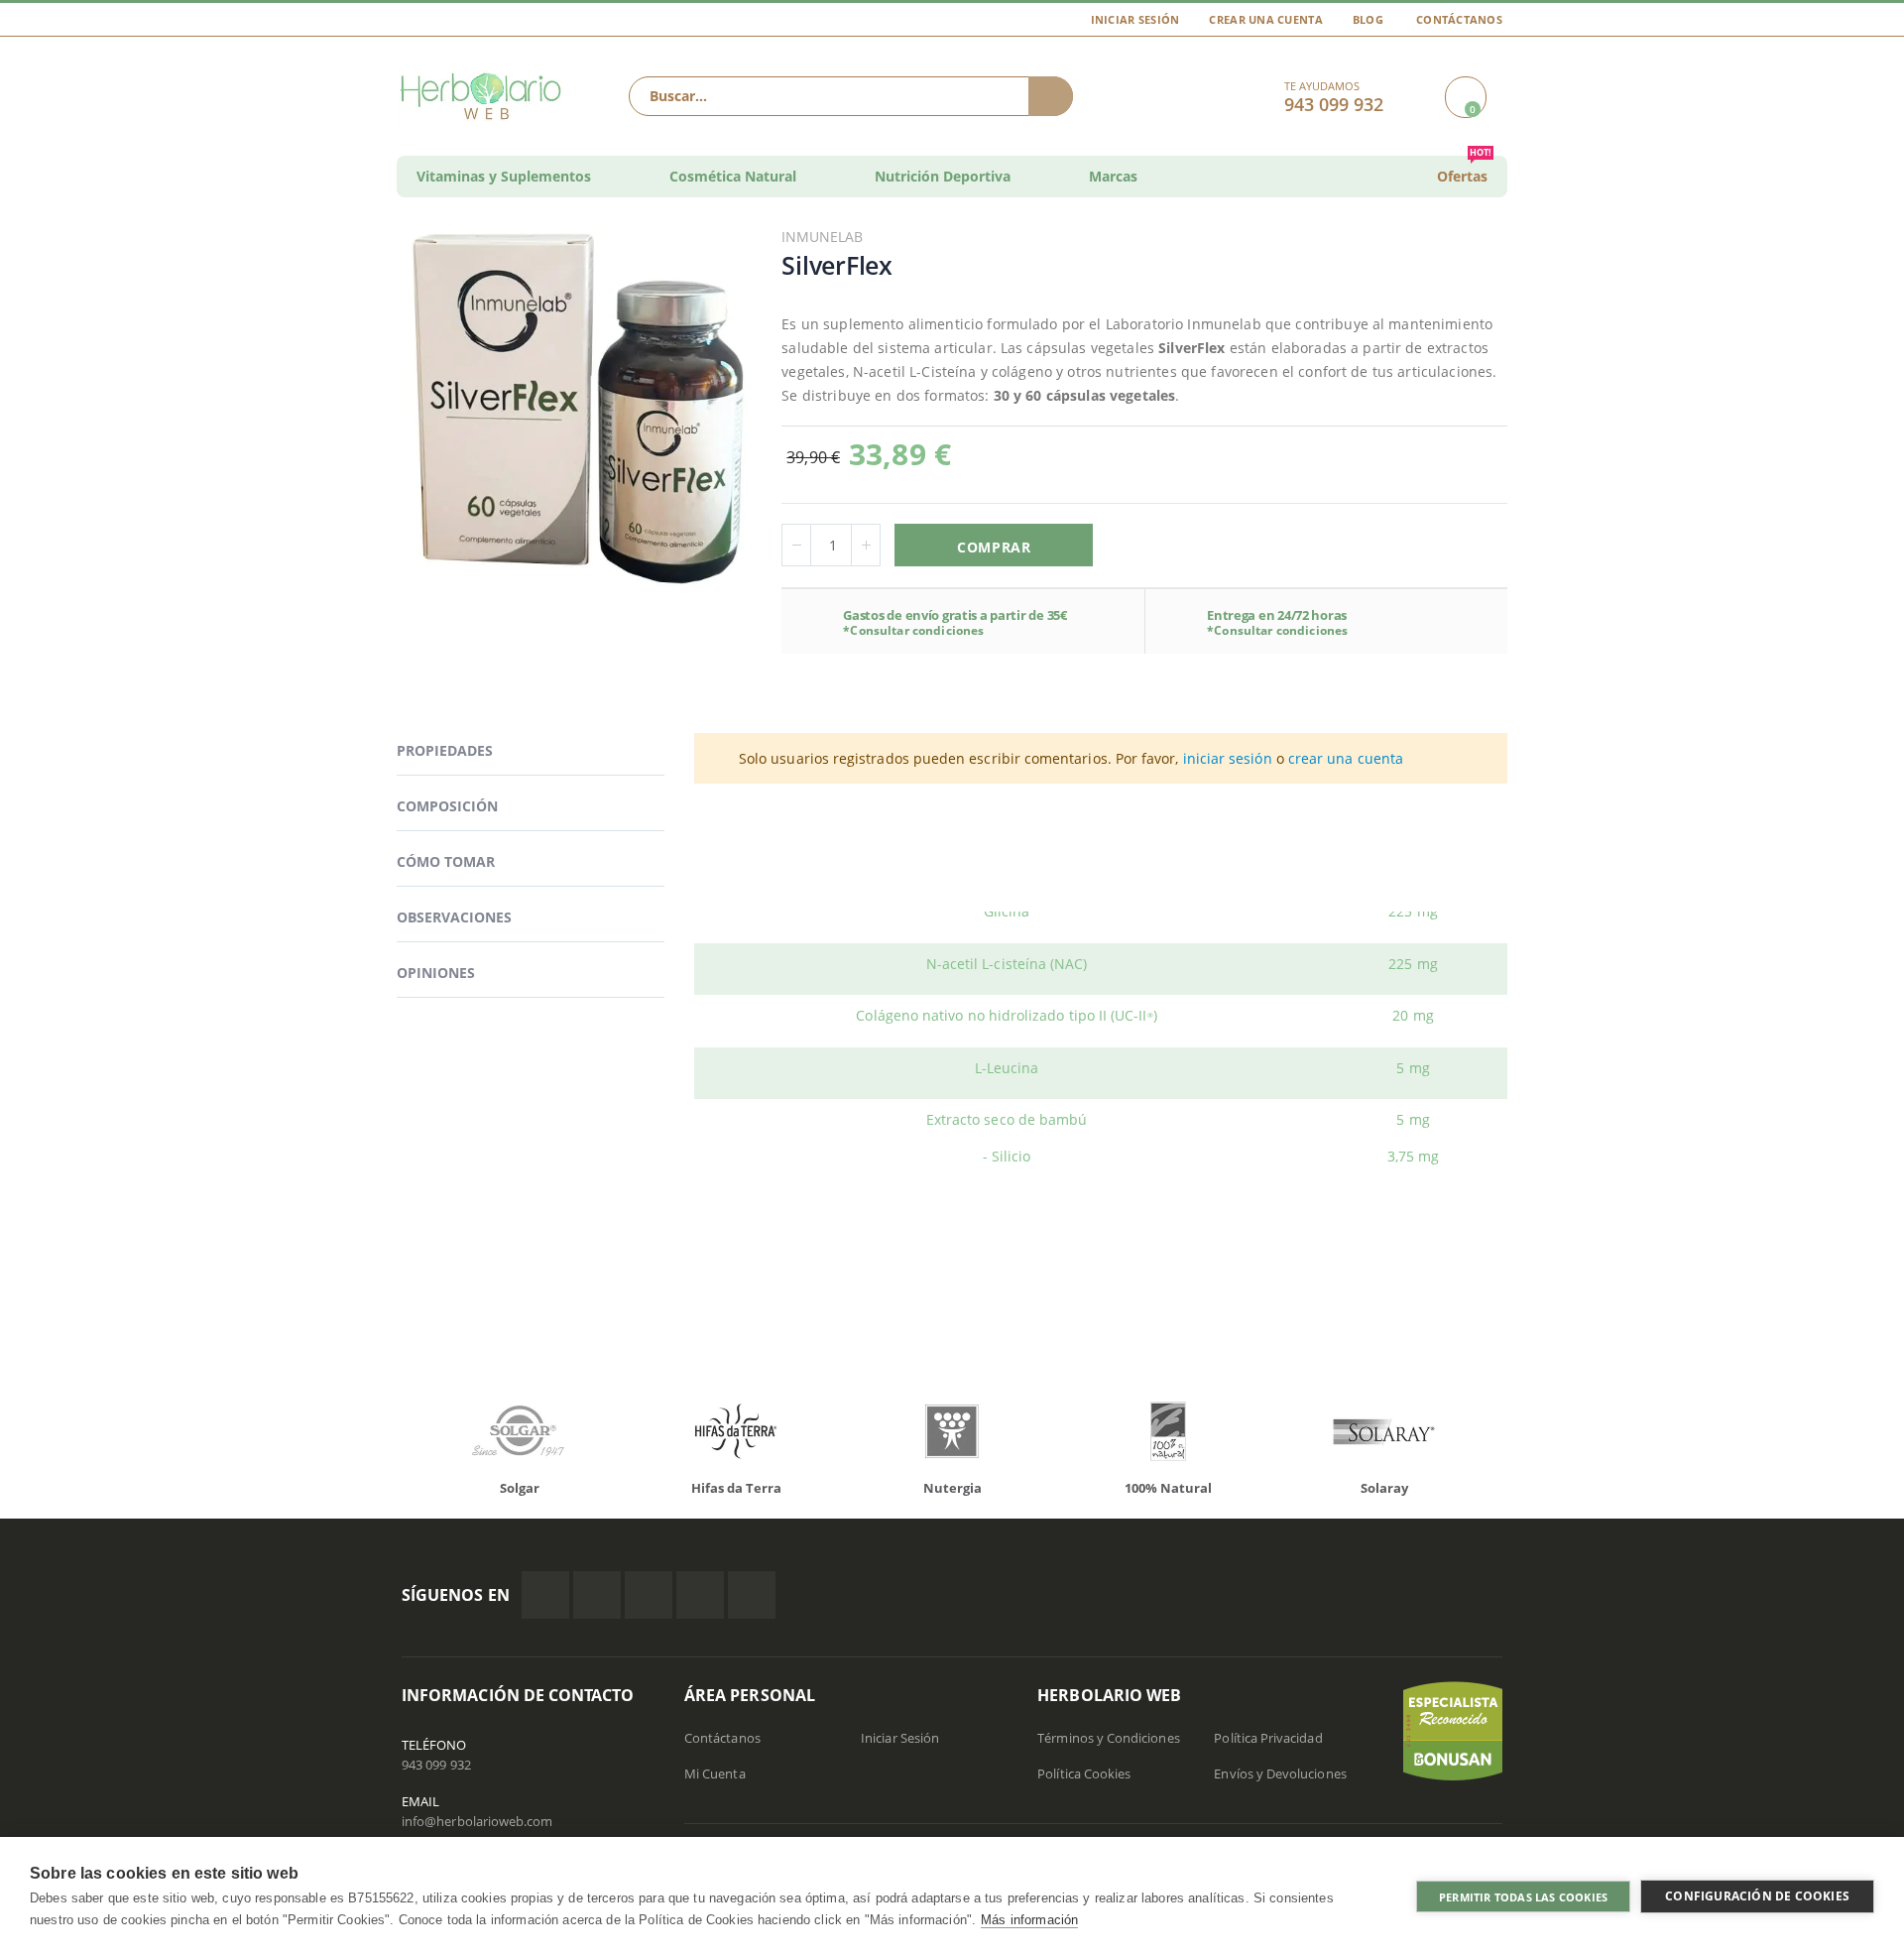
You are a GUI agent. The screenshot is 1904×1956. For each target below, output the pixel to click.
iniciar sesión (1228, 758)
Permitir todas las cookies (1523, 1897)
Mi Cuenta (715, 1773)
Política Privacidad (1268, 1738)
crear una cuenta (1346, 758)
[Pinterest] (700, 1595)
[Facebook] (545, 1595)
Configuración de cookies (1757, 1896)
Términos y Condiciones (1108, 1738)
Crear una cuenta (1265, 19)
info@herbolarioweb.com (477, 1821)
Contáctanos (1459, 19)
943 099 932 (436, 1765)
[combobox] (851, 96)
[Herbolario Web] (485, 96)
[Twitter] (597, 1595)
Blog (1368, 19)
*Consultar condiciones (913, 630)
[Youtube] (752, 1595)
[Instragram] (649, 1595)
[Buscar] (1051, 96)
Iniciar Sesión (1135, 19)
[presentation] (387, 1436)
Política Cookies (1084, 1773)
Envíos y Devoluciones (1280, 1773)
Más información (1029, 1920)
